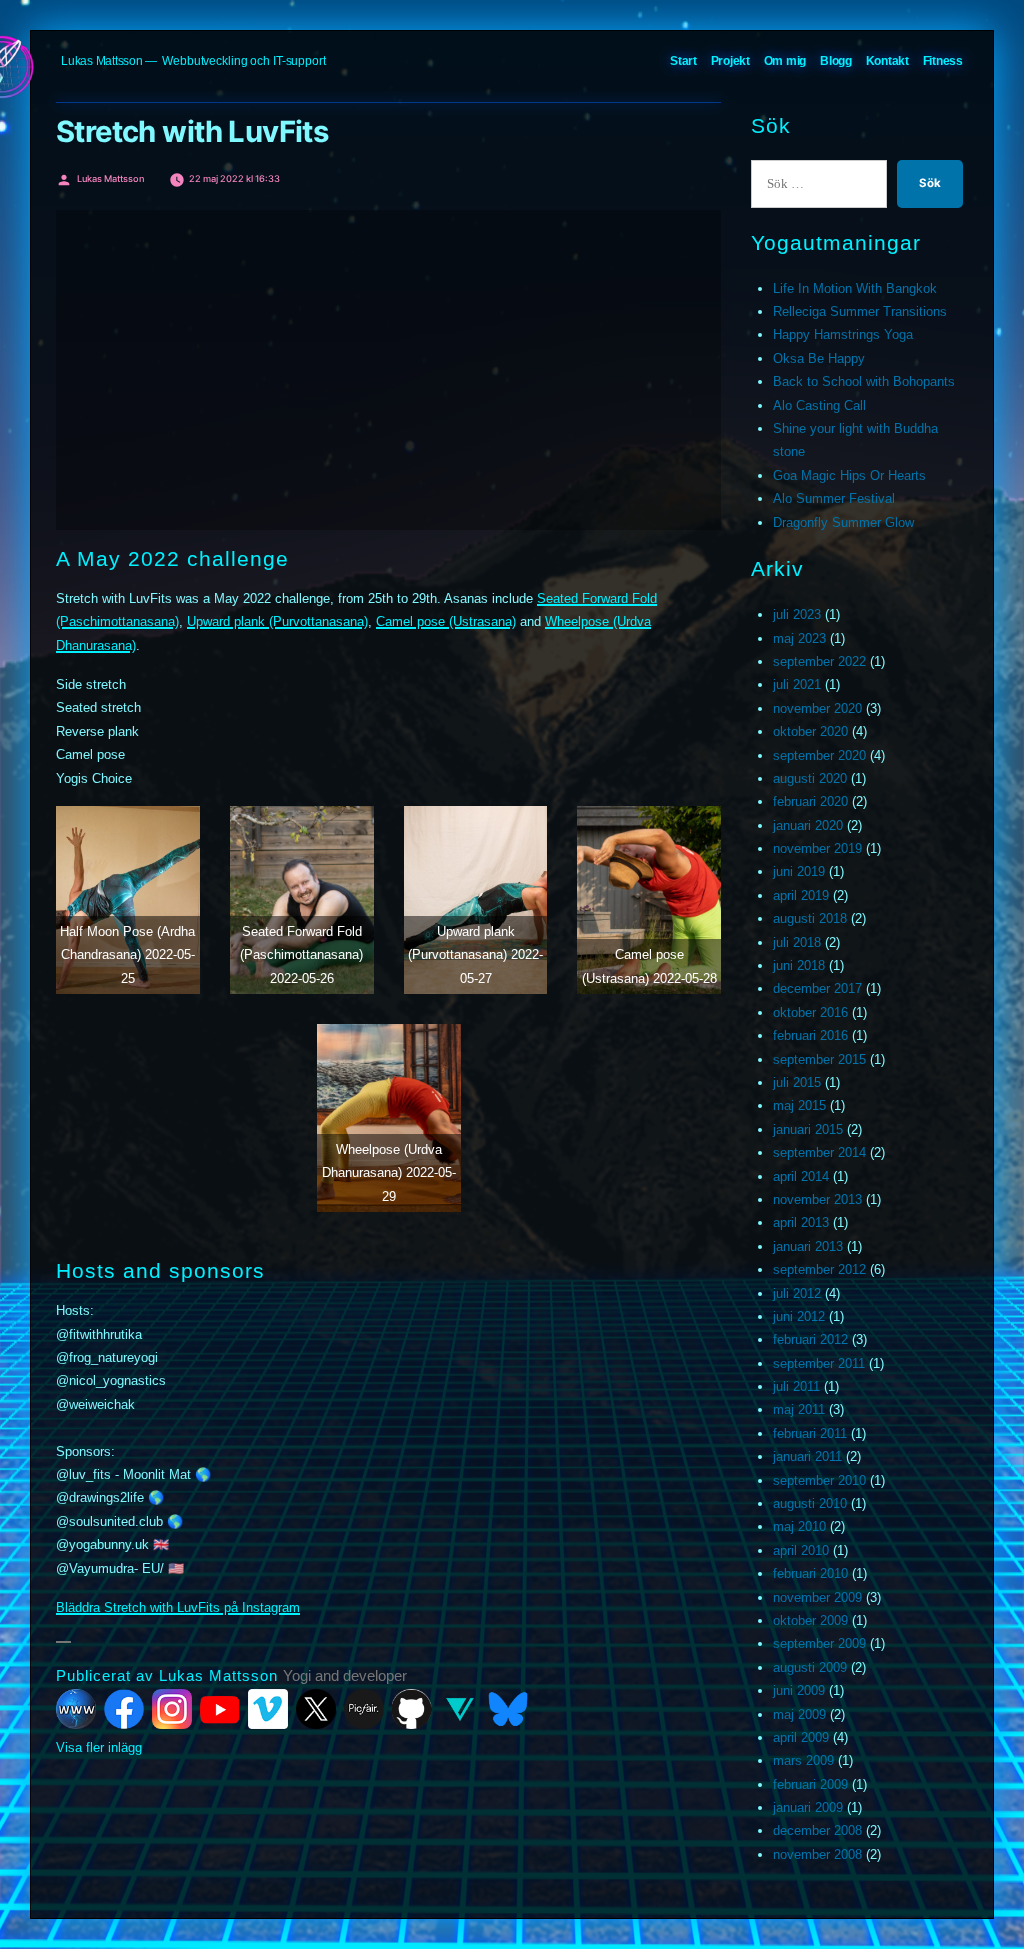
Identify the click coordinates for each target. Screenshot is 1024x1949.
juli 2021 (797, 684)
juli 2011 (796, 1386)
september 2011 (819, 1363)
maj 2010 (799, 1526)
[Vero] (460, 1709)
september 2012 (819, 1269)
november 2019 (817, 848)
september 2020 (819, 755)
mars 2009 (803, 1760)
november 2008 (817, 1854)
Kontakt (887, 61)
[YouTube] (220, 1709)
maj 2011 (799, 1409)
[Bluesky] (508, 1709)
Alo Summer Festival (834, 498)
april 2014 (801, 1176)
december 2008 (817, 1830)
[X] (316, 1709)
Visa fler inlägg (99, 1747)
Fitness (943, 61)
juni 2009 (799, 1690)
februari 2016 (810, 1035)
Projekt (730, 61)
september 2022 (819, 661)
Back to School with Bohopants (864, 381)
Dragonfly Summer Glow (843, 522)
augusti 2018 (810, 918)
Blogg (836, 61)
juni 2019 (799, 871)
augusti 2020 (810, 778)
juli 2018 (797, 942)
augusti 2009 (810, 1667)
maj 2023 (799, 638)
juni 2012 (799, 1316)
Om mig (785, 61)
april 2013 (801, 1222)
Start (683, 61)
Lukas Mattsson (102, 61)
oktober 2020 (810, 731)
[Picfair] (364, 1709)
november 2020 (817, 708)
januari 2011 (807, 1456)
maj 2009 (799, 1714)
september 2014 (819, 1152)
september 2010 (819, 1480)
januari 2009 (808, 1807)
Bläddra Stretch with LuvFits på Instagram (178, 1607)
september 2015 (819, 1059)
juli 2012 (797, 1293)
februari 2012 (810, 1339)
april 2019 (801, 895)
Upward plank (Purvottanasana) (277, 621)
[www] (76, 1709)
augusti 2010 (810, 1503)
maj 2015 (799, 1105)
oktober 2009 (810, 1620)
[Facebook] (124, 1709)
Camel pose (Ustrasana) (446, 621)
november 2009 (817, 1597)
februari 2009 (810, 1784)
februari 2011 (810, 1433)
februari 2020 (810, 801)
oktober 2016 (810, 1012)
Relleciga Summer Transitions (860, 311)
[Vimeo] (268, 1709)
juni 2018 (799, 965)
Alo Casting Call (819, 405)
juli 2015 (797, 1082)
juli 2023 (797, 614)
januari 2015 (808, 1129)
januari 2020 (808, 825)
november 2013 (817, 1199)
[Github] (412, 1709)
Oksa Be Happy (819, 358)
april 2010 (801, 1550)
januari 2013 (808, 1246)
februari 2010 (810, 1573)
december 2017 (817, 988)
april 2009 (801, 1737)
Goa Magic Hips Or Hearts (849, 475)
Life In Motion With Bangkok (855, 288)
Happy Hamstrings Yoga (843, 334)
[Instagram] (172, 1709)
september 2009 (819, 1643)
